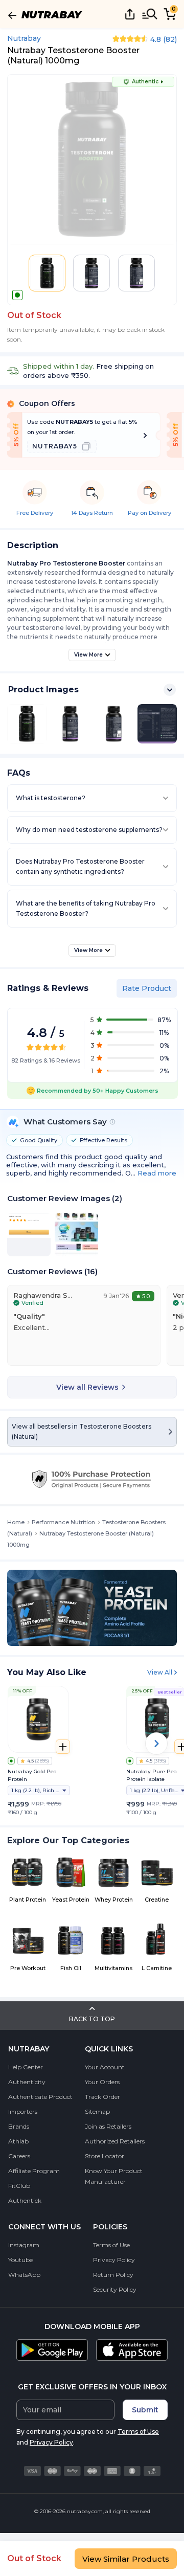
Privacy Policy (114, 2260)
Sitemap (97, 2111)
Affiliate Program (34, 2171)
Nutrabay (24, 38)
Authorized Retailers (115, 2141)
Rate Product (147, 988)
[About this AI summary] (112, 1122)
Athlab (18, 2141)
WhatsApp (24, 2275)
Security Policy (115, 2289)
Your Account (105, 2067)
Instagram (24, 2245)
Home (16, 1522)
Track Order (102, 2097)
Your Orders (102, 2082)
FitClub (19, 2186)
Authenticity (27, 2082)
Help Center (26, 2067)
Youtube (20, 2260)
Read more (157, 1173)
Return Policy (113, 2275)
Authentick (25, 2200)
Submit (145, 2410)
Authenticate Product (40, 2097)
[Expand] (170, 690)
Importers (23, 2111)
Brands (19, 2126)
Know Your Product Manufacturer (114, 2176)
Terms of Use (111, 2245)
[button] (47, 273)
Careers (19, 2156)
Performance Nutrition (63, 1522)
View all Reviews (87, 1387)
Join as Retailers (108, 2126)
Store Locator (105, 2156)
